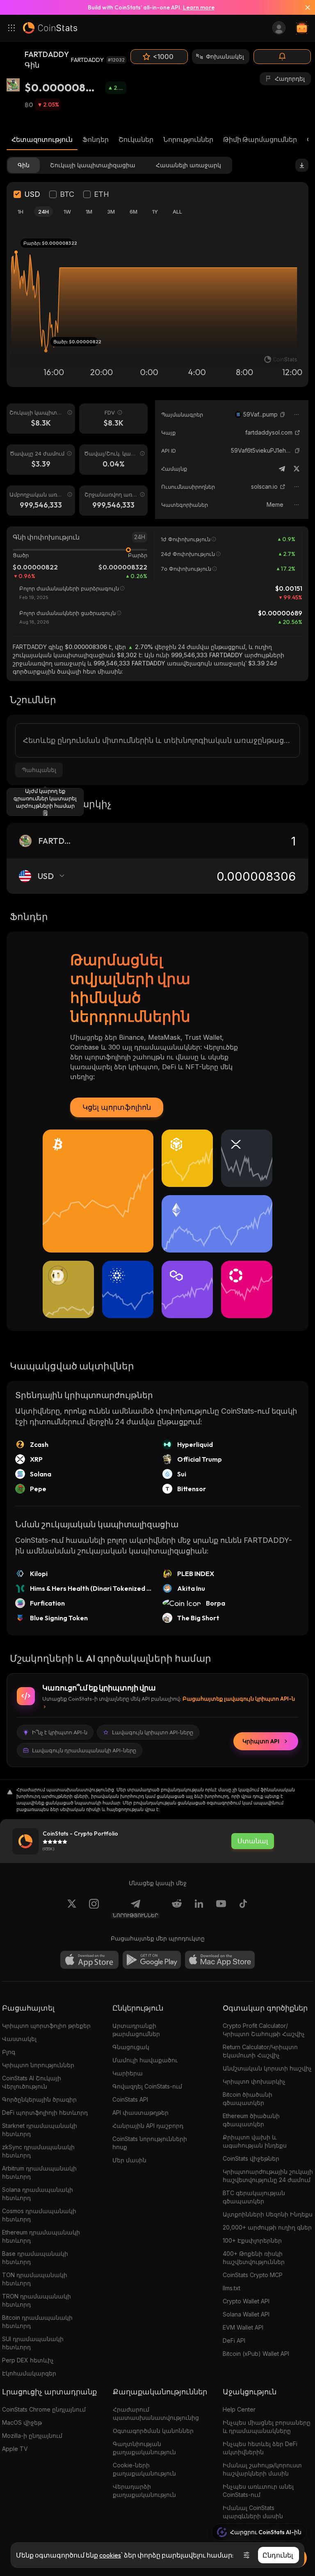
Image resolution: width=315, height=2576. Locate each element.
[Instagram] (94, 1909)
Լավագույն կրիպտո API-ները (153, 1732)
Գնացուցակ (131, 2047)
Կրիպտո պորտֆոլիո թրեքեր (46, 2026)
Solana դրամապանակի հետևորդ (38, 2194)
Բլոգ (9, 2052)
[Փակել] (304, 7)
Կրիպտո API (261, 1741)
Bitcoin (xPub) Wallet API (256, 2354)
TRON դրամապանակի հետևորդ (37, 2300)
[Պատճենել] (283, 415)
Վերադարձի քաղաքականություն (144, 2491)
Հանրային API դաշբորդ (148, 2126)
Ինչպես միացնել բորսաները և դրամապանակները (267, 2427)
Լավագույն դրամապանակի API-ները (84, 1750)
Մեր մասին (129, 2160)
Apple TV (15, 2449)
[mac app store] (220, 1960)
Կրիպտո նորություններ (38, 2065)
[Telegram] (282, 469)
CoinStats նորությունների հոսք (150, 2143)
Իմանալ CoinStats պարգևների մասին (253, 2512)
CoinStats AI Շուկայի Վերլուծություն (32, 2082)
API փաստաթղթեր (140, 2113)
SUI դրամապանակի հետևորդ (33, 2343)
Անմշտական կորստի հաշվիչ (267, 2068)
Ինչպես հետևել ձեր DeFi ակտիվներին (260, 2448)
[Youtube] (221, 1909)
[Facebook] (243, 1909)
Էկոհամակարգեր (29, 2373)
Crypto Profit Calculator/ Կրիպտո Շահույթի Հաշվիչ (264, 2030)
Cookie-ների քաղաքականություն (144, 2469)
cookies (110, 2555)
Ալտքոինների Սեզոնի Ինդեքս (268, 2214)
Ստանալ (253, 1841)
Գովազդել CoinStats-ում (147, 2086)
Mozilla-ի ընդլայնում (32, 2436)
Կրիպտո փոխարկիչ (254, 2081)
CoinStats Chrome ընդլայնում (44, 2409)
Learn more (199, 7)
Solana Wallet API (246, 2314)
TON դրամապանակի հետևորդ (35, 2279)
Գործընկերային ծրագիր (39, 2099)
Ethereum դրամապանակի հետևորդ (41, 2236)
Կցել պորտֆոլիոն (117, 1107)
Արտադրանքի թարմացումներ (136, 2030)
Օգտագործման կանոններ (153, 2431)
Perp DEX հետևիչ (28, 2360)
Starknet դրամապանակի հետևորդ (40, 2130)
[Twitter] (297, 469)
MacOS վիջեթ (22, 2422)
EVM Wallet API (243, 2327)
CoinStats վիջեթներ (251, 2158)
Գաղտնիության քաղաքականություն (144, 2448)
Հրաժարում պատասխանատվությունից (156, 2413)
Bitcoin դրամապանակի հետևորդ (37, 2322)
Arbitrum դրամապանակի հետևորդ (39, 2172)
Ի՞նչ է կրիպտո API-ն (60, 1732)
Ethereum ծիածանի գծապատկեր (251, 2120)
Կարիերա (128, 2073)
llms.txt (232, 2288)
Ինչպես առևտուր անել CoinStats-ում (258, 2491)
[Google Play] (152, 1960)
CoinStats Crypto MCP (253, 2275)
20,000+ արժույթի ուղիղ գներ (267, 2227)
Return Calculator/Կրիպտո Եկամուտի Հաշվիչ (260, 2051)
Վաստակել (19, 2039)
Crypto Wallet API (246, 2301)
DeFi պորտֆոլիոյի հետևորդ (45, 2113)
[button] (283, 415)
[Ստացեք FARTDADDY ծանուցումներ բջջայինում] (282, 57)
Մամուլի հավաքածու (145, 2060)
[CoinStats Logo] (50, 28)
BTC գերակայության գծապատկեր (254, 2197)
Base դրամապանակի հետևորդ (35, 2258)
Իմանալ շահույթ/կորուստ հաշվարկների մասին (262, 2469)
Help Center (239, 2409)
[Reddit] (177, 1909)
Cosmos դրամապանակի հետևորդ (39, 2215)
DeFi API (234, 2340)
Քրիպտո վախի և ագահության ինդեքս (255, 2141)
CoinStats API (130, 2099)
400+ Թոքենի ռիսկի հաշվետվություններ (254, 2258)
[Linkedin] (199, 1909)
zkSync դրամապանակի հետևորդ (38, 2151)
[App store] (89, 1960)
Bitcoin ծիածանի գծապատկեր (248, 2099)
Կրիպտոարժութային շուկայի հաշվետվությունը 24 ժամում (268, 2176)
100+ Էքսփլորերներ (252, 2240)
